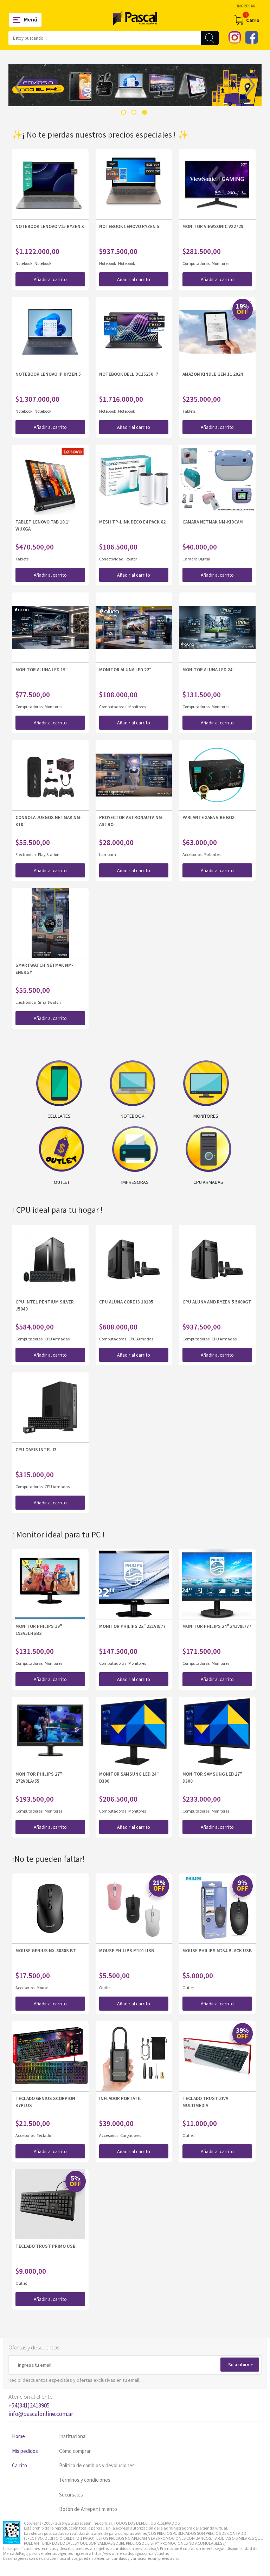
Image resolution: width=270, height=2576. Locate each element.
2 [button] (134, 112)
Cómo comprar (75, 2451)
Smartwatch (49, 1002)
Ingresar (246, 6)
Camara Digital (196, 559)
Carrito (20, 2465)
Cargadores (131, 2135)
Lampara (108, 854)
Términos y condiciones (85, 2480)
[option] (135, 85)
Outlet (105, 1988)
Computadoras (196, 263)
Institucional (73, 2436)
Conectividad (112, 559)
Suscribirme (241, 2365)
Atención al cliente (41, 2405)
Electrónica (26, 854)
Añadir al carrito (50, 279)
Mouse (42, 1988)
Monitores (220, 263)
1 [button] (123, 112)
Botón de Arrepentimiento (88, 2509)
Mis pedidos (25, 2451)
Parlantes (212, 854)
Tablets (189, 411)
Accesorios (192, 854)
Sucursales (71, 2495)
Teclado (44, 2135)
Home (18, 2436)
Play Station (49, 854)
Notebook (24, 263)
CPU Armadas (57, 1339)
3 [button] (144, 112)
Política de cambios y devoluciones (97, 2465)
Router (131, 559)
